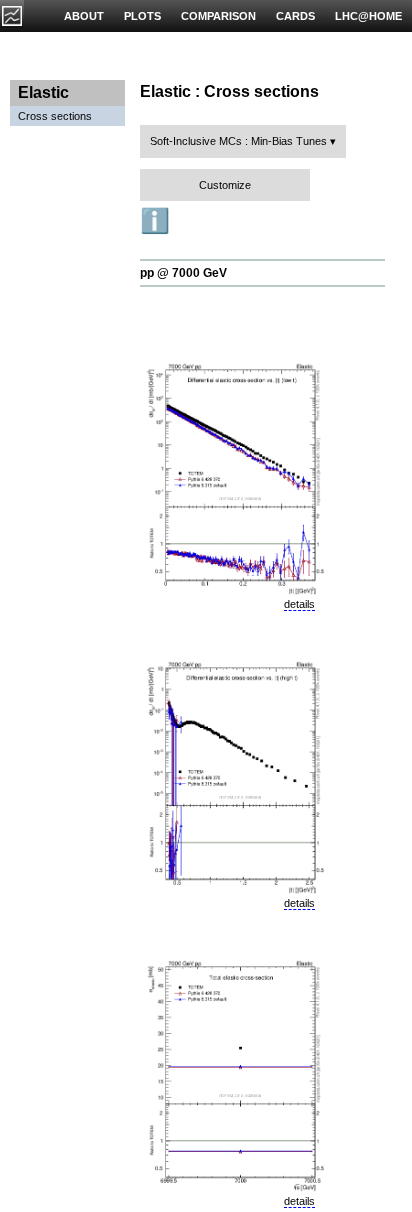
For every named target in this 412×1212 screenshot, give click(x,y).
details (299, 604)
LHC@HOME (368, 16)
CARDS (295, 16)
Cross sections (55, 116)
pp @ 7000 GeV (183, 273)
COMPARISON (218, 16)
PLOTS (142, 16)
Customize (225, 185)
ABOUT (84, 16)
